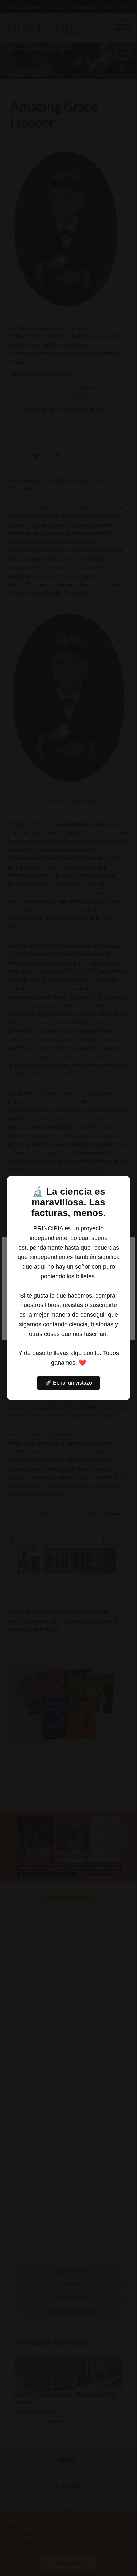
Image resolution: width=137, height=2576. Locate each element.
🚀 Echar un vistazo (68, 1383)
